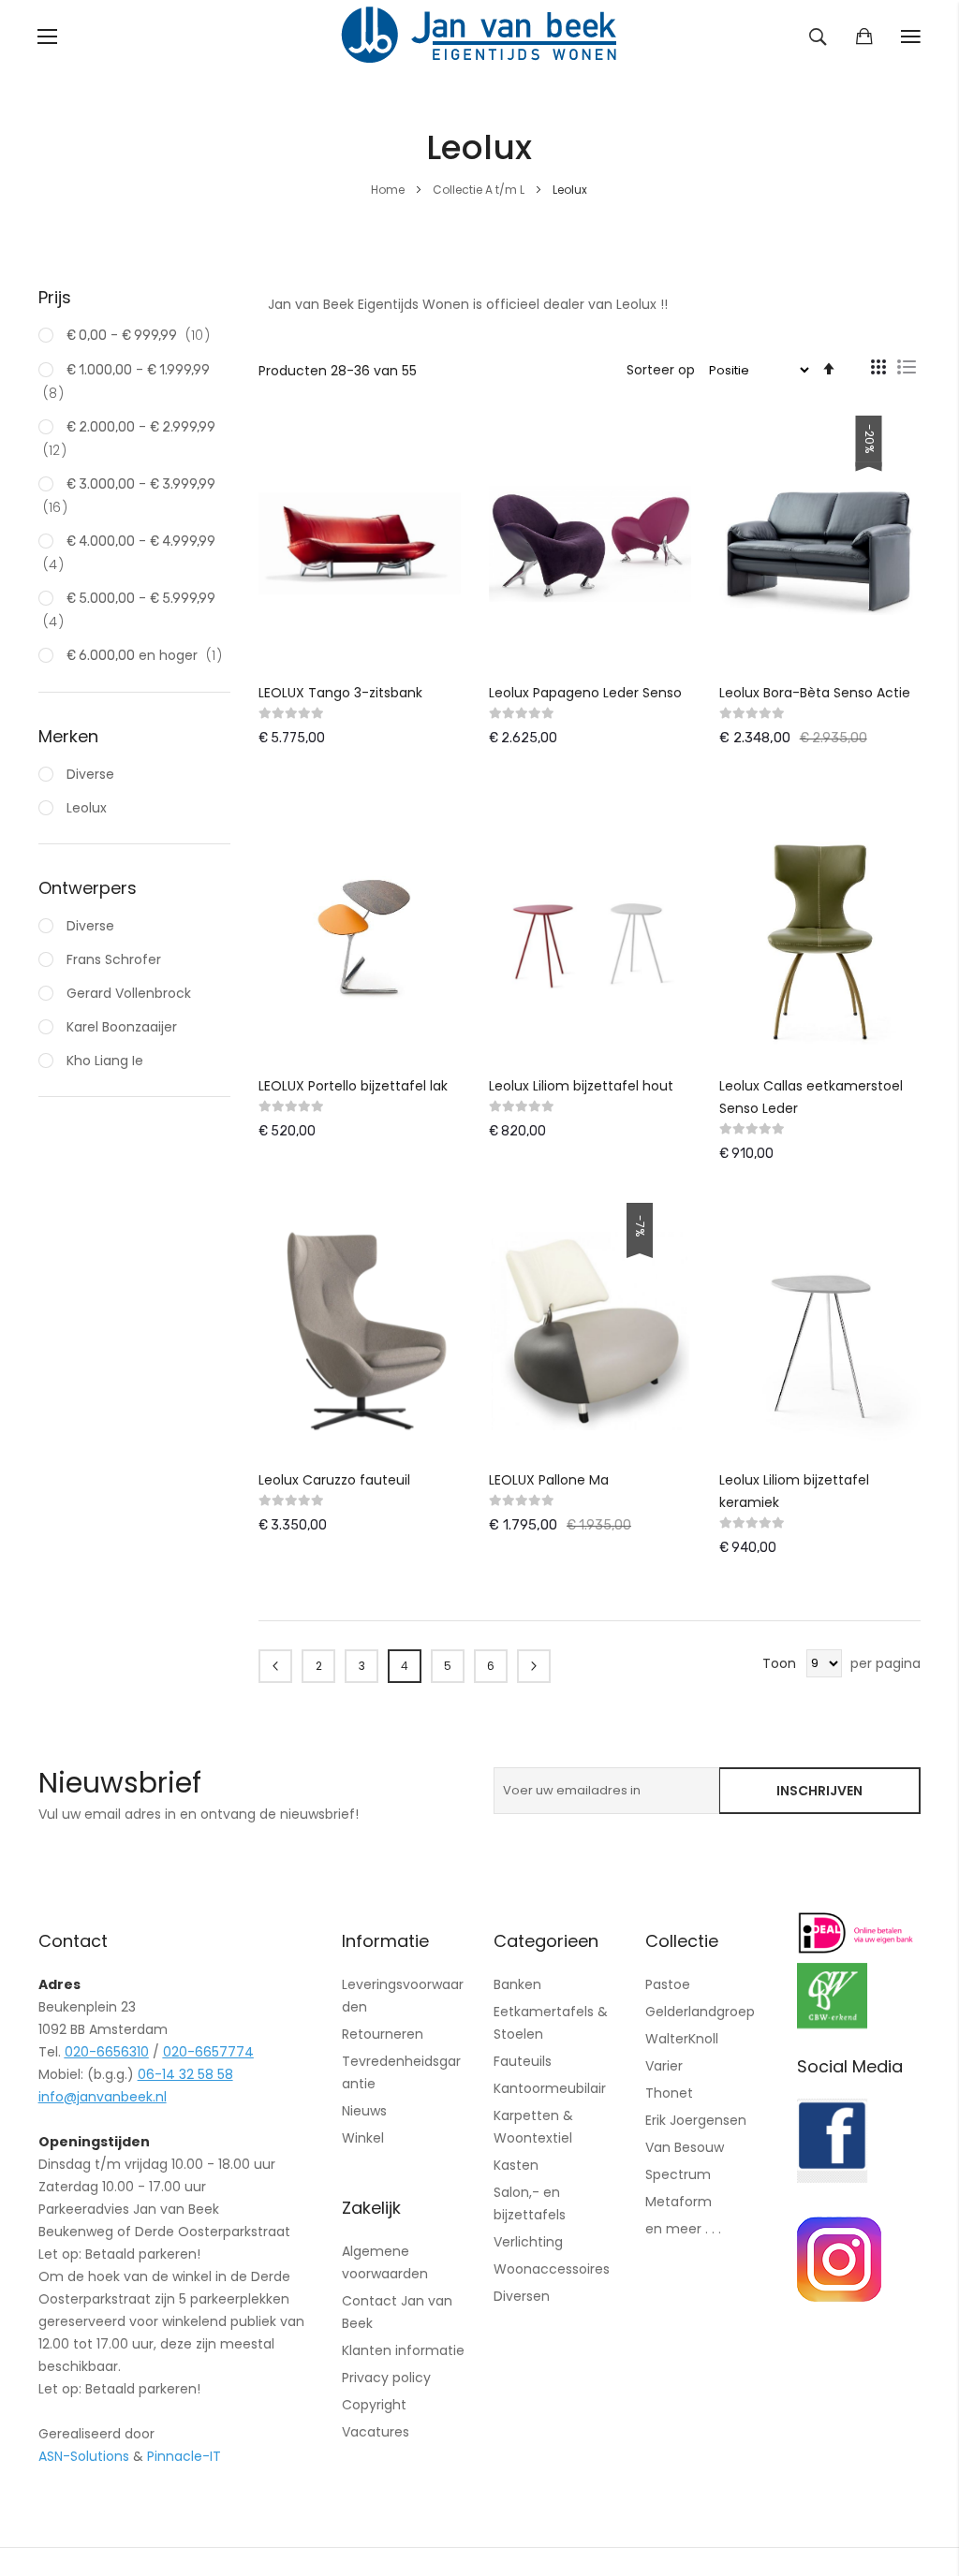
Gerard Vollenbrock (127, 993)
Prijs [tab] (55, 297)
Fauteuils (523, 2061)
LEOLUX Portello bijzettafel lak (353, 1086)
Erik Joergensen (696, 2120)
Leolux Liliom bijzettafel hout (581, 1086)
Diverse (89, 774)
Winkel (363, 2138)
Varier (664, 2066)
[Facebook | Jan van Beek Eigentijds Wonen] (832, 2178)
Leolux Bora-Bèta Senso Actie (815, 693)
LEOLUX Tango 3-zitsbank (340, 693)
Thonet (669, 2093)
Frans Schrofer (112, 959)
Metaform (679, 2202)
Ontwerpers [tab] (88, 888)
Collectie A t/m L (480, 190)
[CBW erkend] (832, 2024)
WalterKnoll (682, 2039)
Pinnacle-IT (184, 2456)
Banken (517, 1984)
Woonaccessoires (552, 2269)
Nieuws (364, 2111)
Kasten (516, 2165)
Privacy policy (386, 2378)
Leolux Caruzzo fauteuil (334, 1480)
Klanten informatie (403, 2350)
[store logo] (479, 37)
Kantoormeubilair (550, 2088)
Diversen (522, 2296)
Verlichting (528, 2242)
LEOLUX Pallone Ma (549, 1480)
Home (389, 190)
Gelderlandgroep (700, 2012)
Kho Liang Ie (103, 1061)
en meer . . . (683, 2229)
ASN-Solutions (84, 2456)
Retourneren (383, 2034)
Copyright (374, 2405)
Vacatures (376, 2432)
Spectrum (678, 2174)
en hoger (150, 655)
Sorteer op (661, 370)
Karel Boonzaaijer (120, 1027)
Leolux (85, 808)
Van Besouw (685, 2147)
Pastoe (668, 1984)
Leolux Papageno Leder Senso (585, 693)
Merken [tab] (68, 736)
